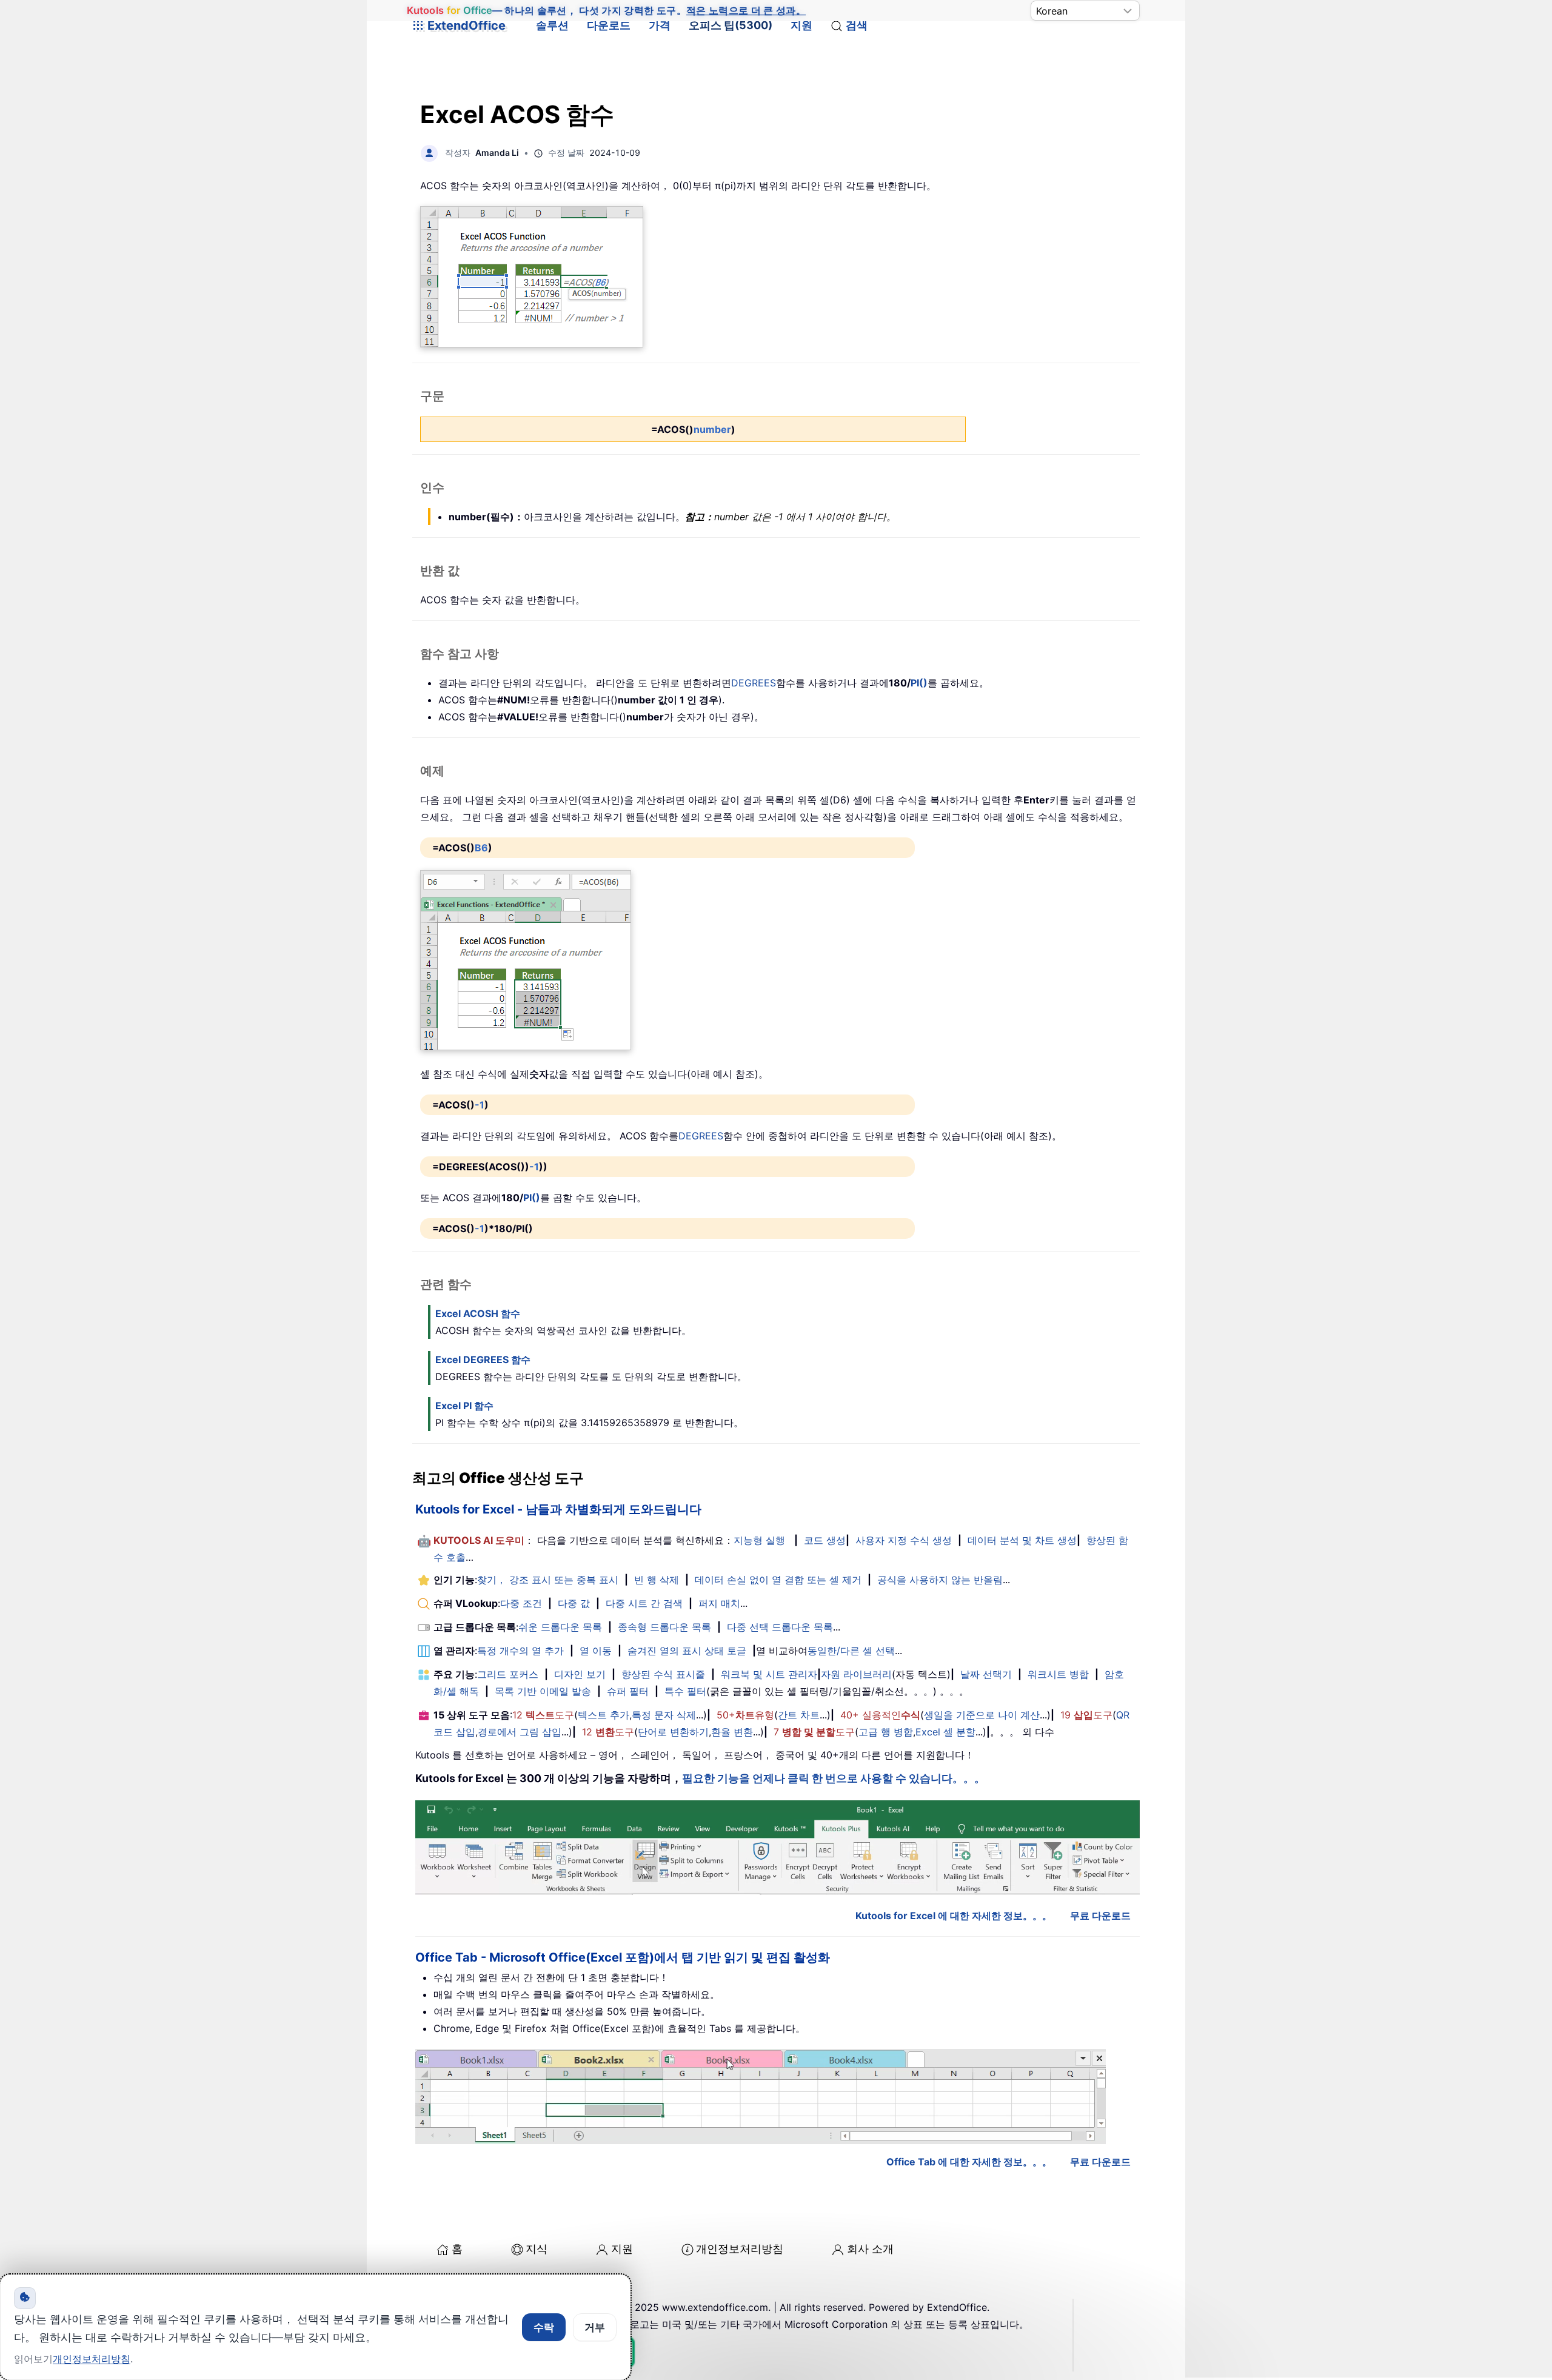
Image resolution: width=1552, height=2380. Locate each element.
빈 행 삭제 (657, 1580)
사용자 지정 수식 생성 (904, 1540)
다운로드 (609, 25)
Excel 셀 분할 (945, 1732)
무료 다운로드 (1100, 1916)
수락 (544, 2327)
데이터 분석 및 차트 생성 (1022, 1540)
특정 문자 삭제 (664, 1715)
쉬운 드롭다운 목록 (560, 1627)
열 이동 (596, 1651)
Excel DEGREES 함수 (483, 1359)
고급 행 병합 (886, 1732)
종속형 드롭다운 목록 (664, 1627)
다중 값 (574, 1603)
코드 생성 (825, 1540)
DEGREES (754, 683)
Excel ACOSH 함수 (478, 1313)
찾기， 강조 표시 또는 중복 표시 (548, 1580)
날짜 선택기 (986, 1674)
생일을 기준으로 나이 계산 (982, 1715)
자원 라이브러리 (856, 1674)
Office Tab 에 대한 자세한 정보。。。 (969, 2162)
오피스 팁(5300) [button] (731, 25)
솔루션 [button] (552, 25)
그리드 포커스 (508, 1674)
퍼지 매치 (719, 1603)
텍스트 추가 (604, 1715)
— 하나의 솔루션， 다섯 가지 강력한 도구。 (606, 11)
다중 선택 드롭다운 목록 (780, 1627)
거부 (595, 2327)
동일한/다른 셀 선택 (851, 1651)
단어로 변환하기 (673, 1732)
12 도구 (543, 1715)
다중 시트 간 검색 (644, 1603)
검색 (857, 25)
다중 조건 (521, 1603)
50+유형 (745, 1715)
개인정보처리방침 (740, 2249)
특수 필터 (685, 1691)
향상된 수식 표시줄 (663, 1674)
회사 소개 (870, 2249)
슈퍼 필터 (628, 1691)
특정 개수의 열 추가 (520, 1651)
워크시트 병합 (1058, 1674)
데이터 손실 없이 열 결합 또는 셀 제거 (778, 1580)
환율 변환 (732, 1732)
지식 (537, 2249)
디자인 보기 (580, 1674)
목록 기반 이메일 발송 (543, 1691)
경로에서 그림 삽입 (520, 1732)
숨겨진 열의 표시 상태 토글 (687, 1651)
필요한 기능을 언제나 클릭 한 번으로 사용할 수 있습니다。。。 (834, 1778)
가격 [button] (660, 25)
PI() (919, 683)
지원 (801, 25)
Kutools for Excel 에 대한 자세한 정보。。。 (954, 1916)
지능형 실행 (759, 1540)
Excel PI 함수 (464, 1406)
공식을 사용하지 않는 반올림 (940, 1580)
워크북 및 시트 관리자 (769, 1674)
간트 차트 (799, 1715)
